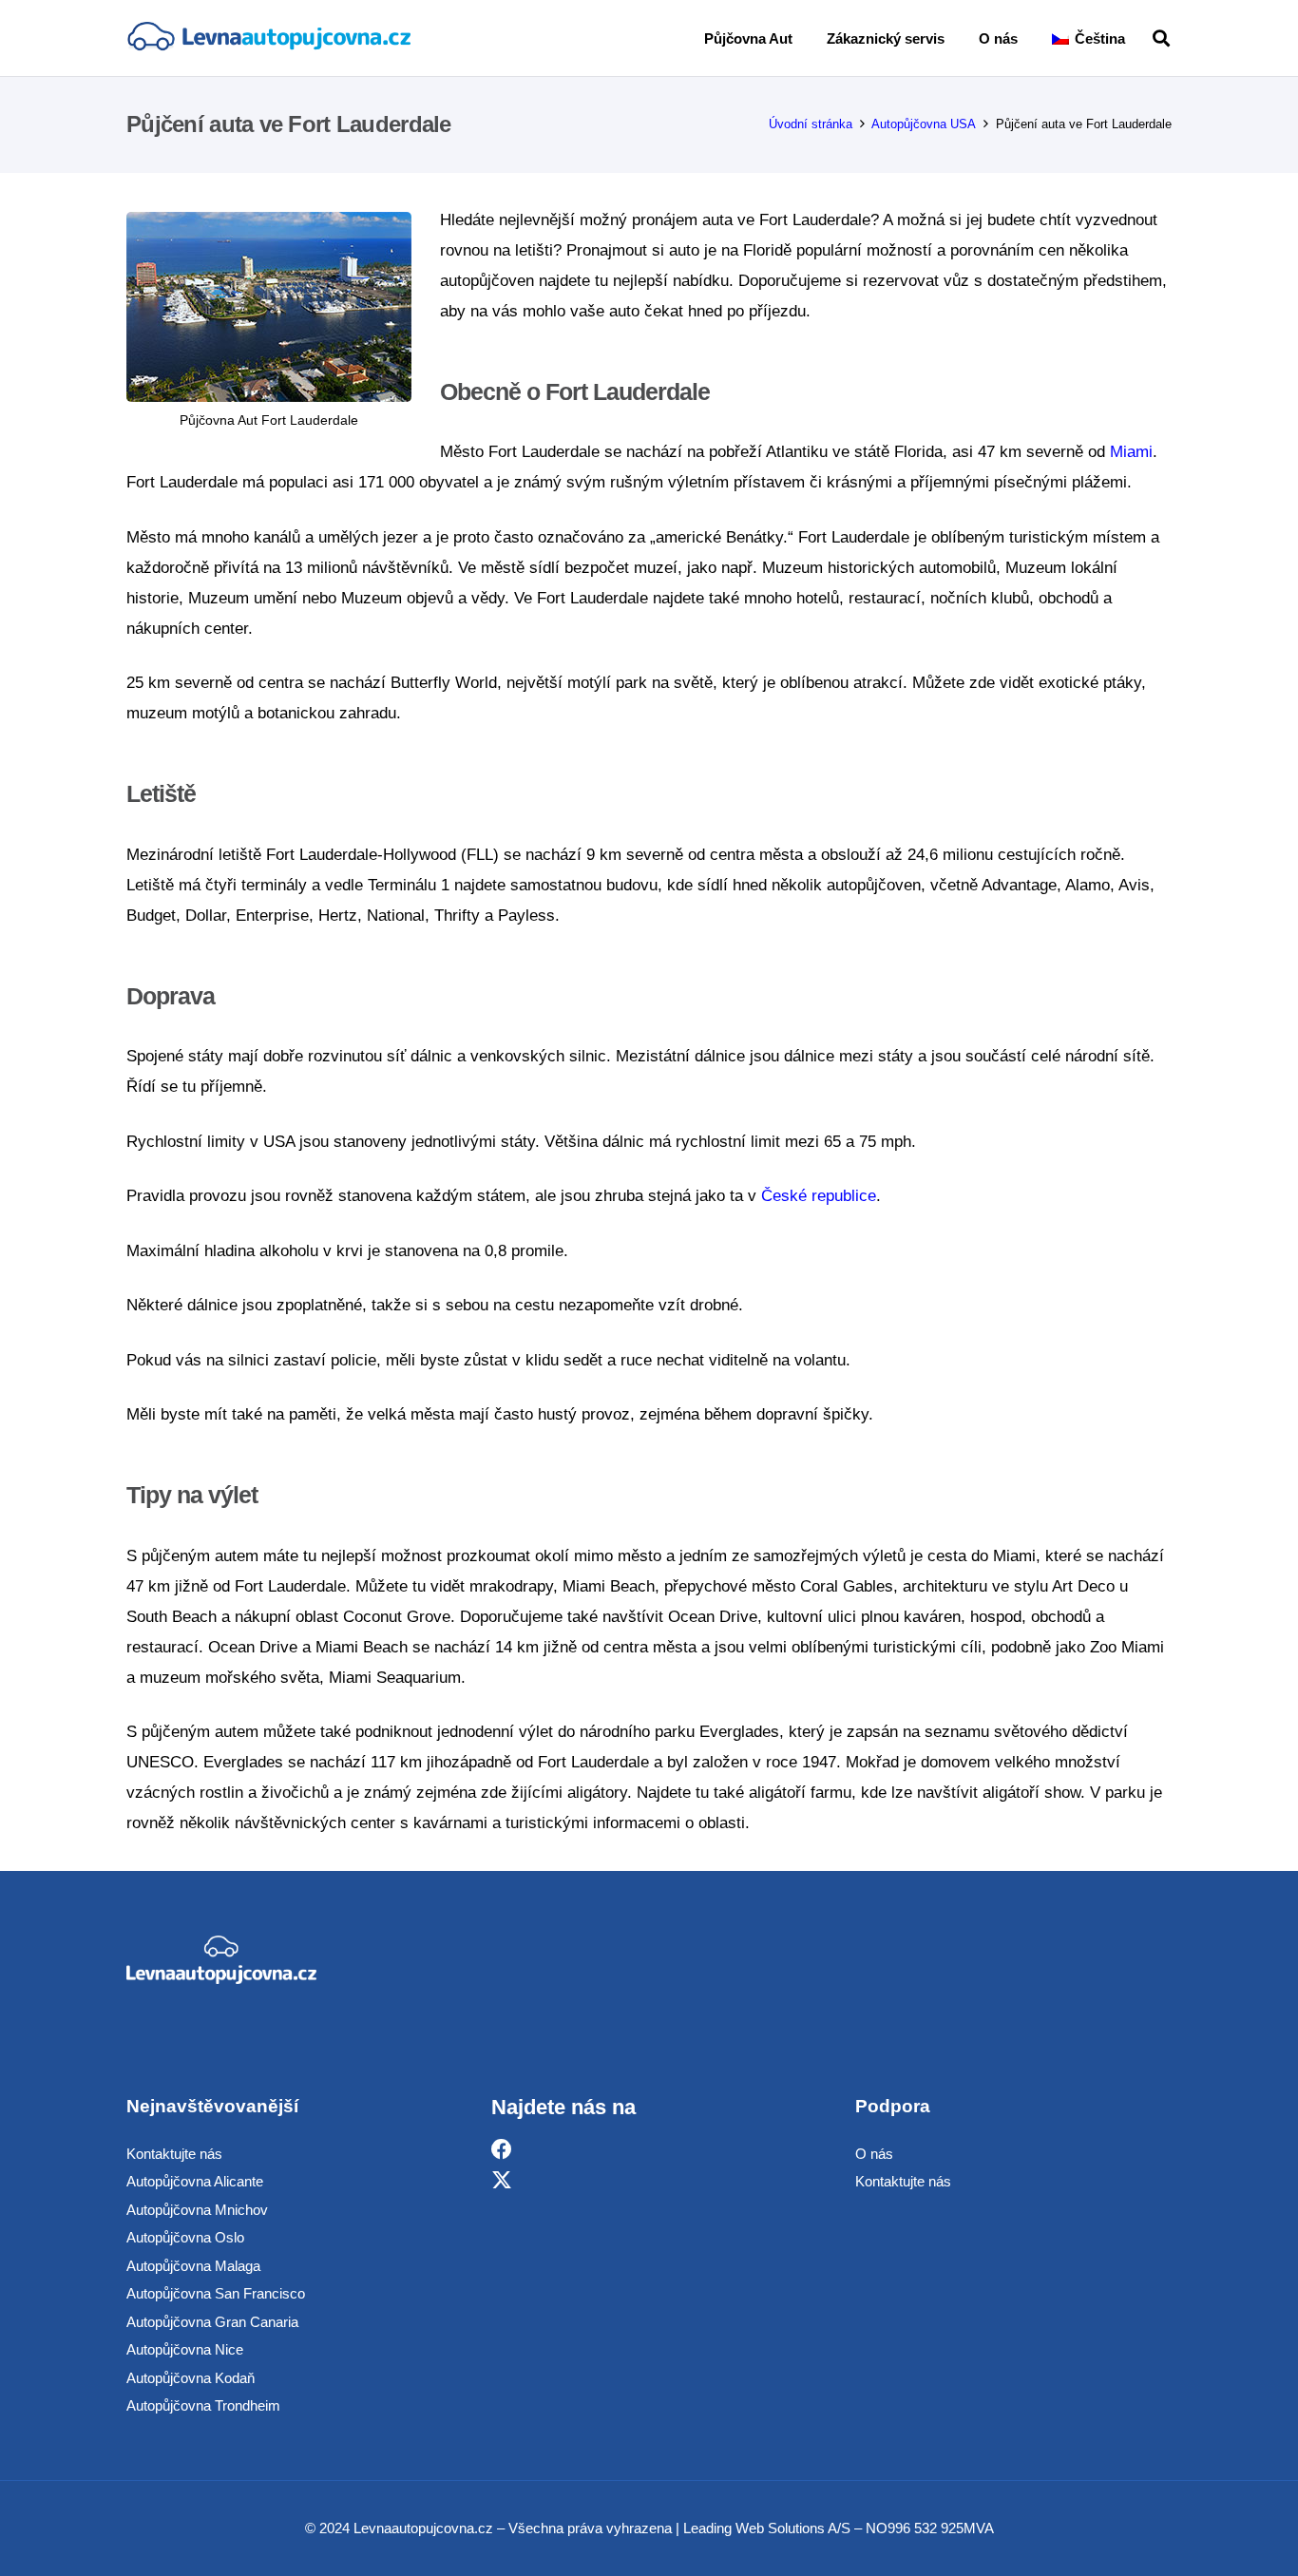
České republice (819, 1196)
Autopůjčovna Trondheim (203, 2405)
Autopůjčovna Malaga (193, 2266)
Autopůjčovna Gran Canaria (212, 2322)
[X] (502, 2180)
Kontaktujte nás (174, 2154)
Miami (1131, 452)
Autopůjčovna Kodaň (191, 2378)
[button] (1138, 38)
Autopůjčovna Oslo (185, 2237)
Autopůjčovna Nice (185, 2349)
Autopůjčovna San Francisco (216, 2293)
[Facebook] (502, 2150)
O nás (874, 2154)
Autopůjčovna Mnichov (197, 2210)
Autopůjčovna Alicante (195, 2181)
